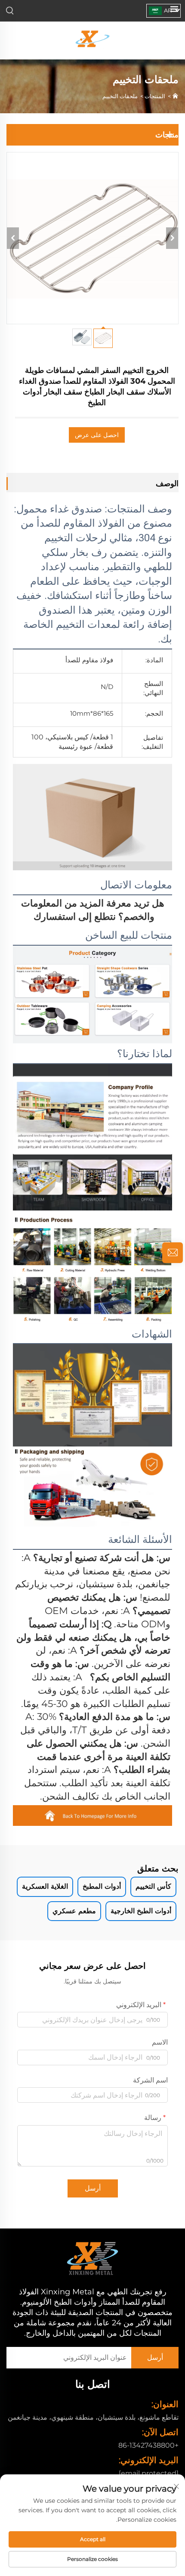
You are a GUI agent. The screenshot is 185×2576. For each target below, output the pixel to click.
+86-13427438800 (148, 2445)
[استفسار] (173, 1253)
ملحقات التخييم (120, 96)
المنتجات (155, 96)
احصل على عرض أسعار (97, 437)
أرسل (93, 2188)
